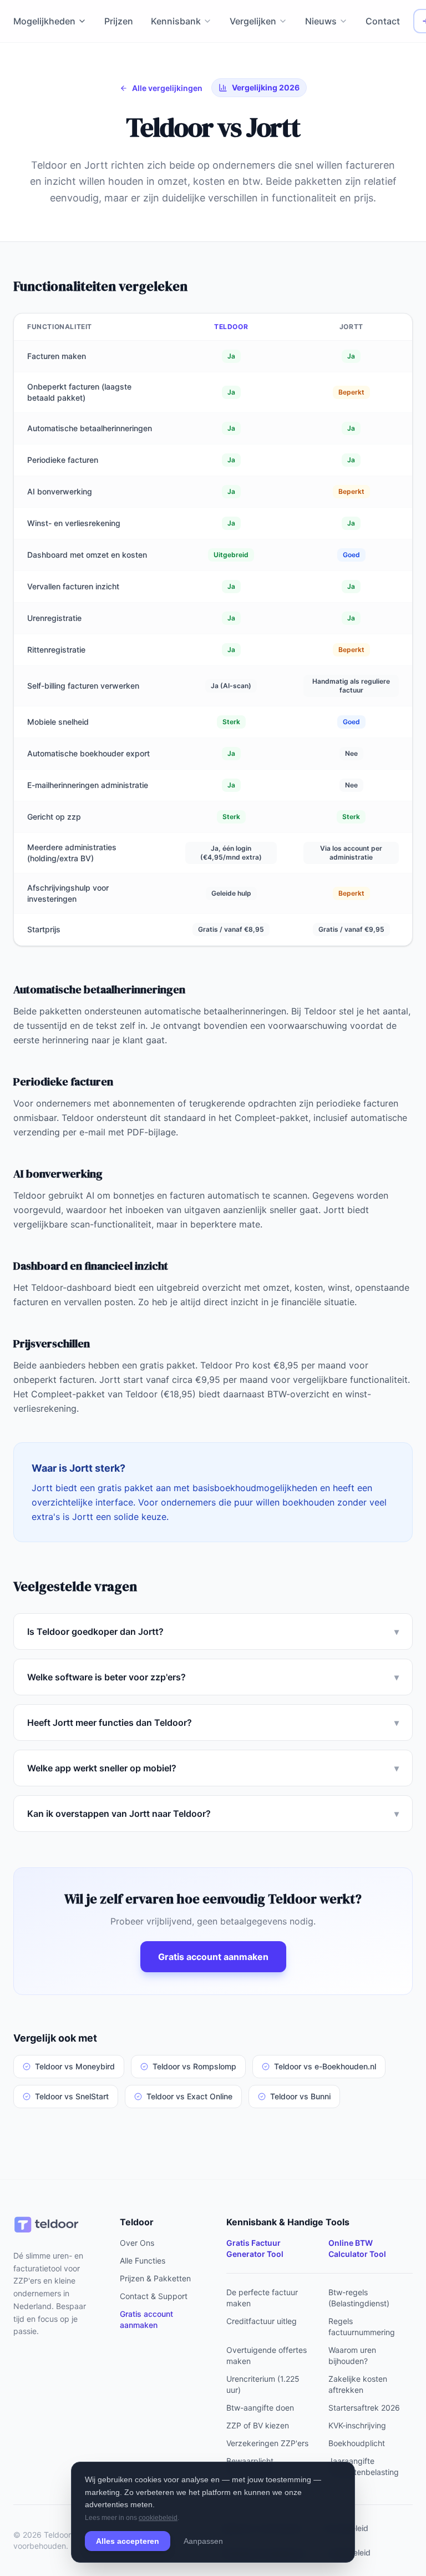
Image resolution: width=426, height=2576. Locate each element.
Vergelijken (253, 21)
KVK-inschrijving (357, 2425)
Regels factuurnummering (362, 2327)
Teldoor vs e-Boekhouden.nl (325, 2066)
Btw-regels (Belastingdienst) (359, 2298)
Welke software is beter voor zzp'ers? (213, 1677)
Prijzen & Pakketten (155, 2278)
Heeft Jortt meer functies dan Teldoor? (213, 1723)
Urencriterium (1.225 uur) (263, 2384)
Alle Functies (143, 2261)
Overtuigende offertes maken (267, 2355)
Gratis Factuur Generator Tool (255, 2248)
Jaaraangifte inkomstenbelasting (364, 2466)
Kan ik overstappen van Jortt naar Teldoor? (213, 1814)
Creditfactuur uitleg (262, 2321)
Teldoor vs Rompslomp (194, 2066)
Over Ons (137, 2243)
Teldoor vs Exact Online (189, 2096)
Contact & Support (154, 2296)
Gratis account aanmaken (213, 1957)
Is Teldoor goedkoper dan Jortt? (213, 1632)
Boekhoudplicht (357, 2443)
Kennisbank (176, 21)
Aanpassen (203, 2541)
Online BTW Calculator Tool (357, 2248)
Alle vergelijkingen (167, 88)
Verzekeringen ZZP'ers (267, 2443)
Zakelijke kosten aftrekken (358, 2384)
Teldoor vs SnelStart (72, 2096)
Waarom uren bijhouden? (352, 2355)
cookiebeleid (158, 2518)
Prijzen (119, 21)
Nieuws (321, 21)
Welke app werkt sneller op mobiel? (213, 1768)
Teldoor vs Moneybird (75, 2066)
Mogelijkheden (44, 21)
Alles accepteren (128, 2541)
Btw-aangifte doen (260, 2408)
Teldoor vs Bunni (300, 2096)
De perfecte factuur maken (262, 2298)
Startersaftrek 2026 (364, 2408)
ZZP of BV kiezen (258, 2425)
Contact (383, 21)
